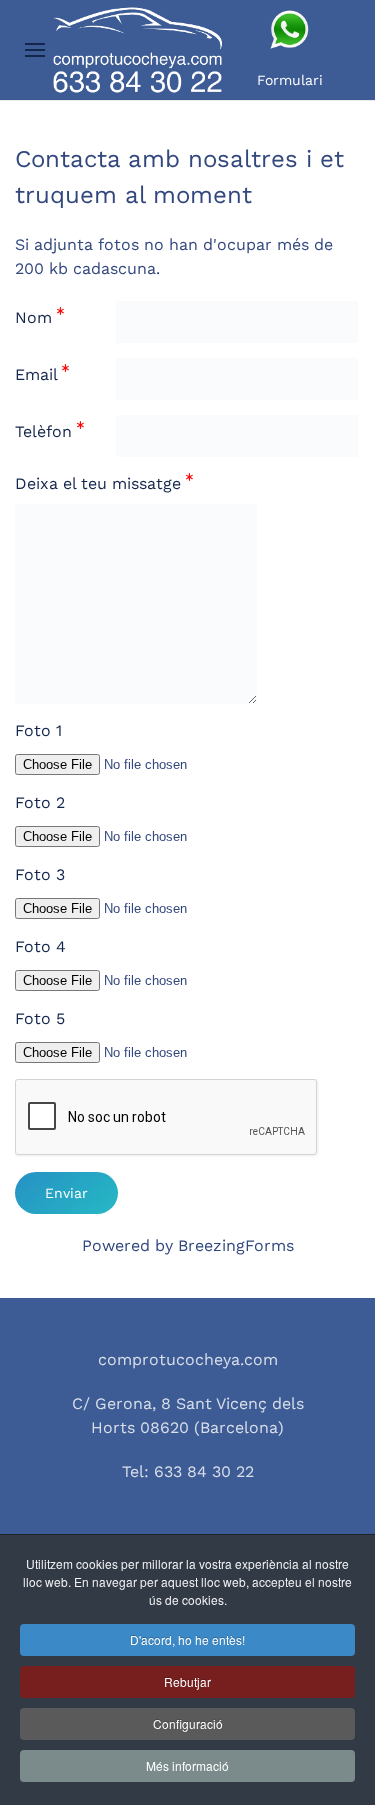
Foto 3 (40, 874)
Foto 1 (38, 730)
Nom (36, 317)
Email (38, 374)
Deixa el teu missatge (100, 483)
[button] (35, 50)
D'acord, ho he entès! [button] (187, 1639)
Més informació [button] (187, 1765)
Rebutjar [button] (187, 1681)
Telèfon (46, 431)
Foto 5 (40, 1018)
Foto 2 (40, 802)
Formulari (290, 80)
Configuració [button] (188, 1723)
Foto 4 (40, 946)
